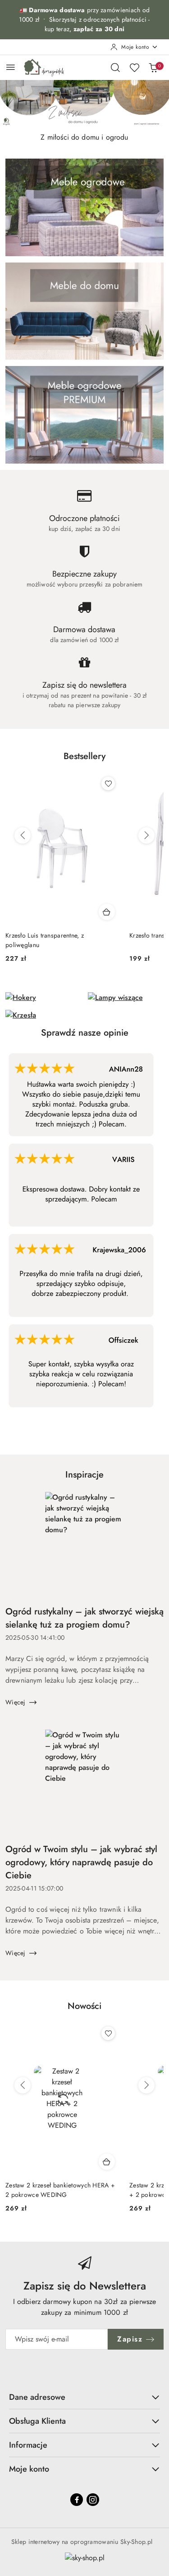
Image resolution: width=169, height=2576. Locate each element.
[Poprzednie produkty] (23, 835)
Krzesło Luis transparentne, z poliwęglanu (45, 940)
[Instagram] (93, 2500)
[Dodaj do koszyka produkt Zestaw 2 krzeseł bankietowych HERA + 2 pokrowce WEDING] (107, 2162)
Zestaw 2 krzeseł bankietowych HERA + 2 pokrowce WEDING (60, 2190)
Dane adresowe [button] (37, 2397)
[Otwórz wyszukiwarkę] (115, 67)
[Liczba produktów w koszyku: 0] (153, 67)
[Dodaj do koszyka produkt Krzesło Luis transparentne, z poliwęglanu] (107, 912)
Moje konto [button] (29, 2469)
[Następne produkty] (146, 835)
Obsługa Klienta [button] (37, 2421)
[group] (84, 104)
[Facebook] (77, 2500)
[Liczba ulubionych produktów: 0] (134, 67)
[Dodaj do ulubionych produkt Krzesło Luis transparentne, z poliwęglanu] (108, 784)
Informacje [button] (28, 2445)
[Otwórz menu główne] (11, 67)
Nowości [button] (84, 2006)
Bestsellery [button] (84, 756)
